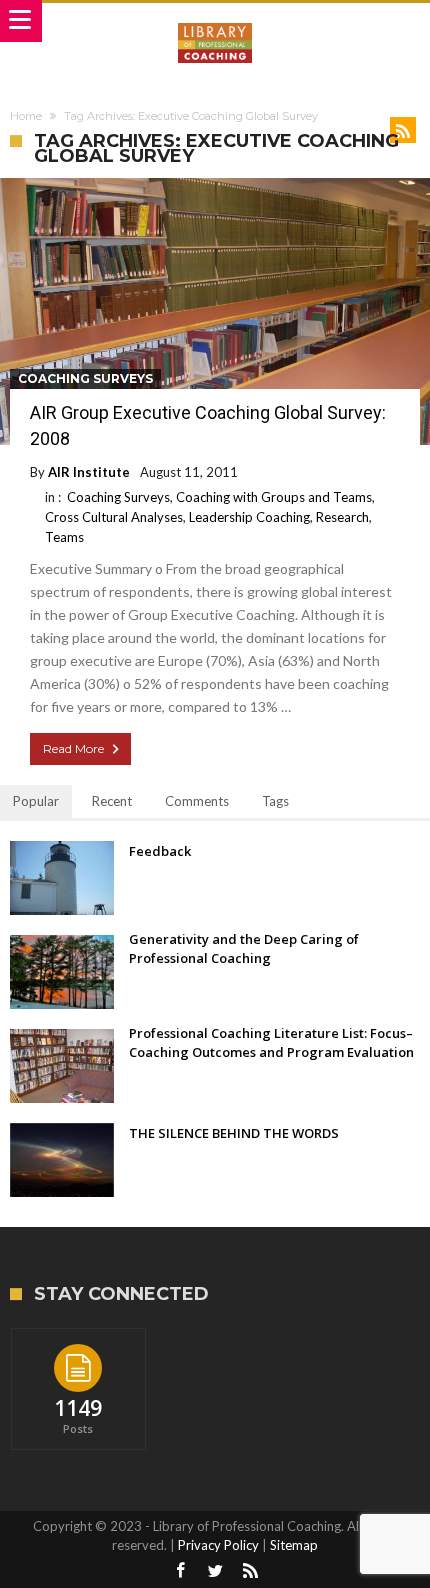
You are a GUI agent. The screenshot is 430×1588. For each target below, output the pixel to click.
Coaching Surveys (85, 378)
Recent (112, 801)
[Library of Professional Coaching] (214, 22)
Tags (275, 801)
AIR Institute (89, 472)
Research (342, 517)
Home (26, 116)
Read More (73, 748)
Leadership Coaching (249, 517)
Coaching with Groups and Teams (274, 497)
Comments (197, 801)
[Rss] (250, 1571)
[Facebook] (180, 1571)
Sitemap (294, 1545)
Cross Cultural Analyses (114, 517)
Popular (36, 801)
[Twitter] (215, 1571)
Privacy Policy (218, 1545)
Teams (64, 537)
